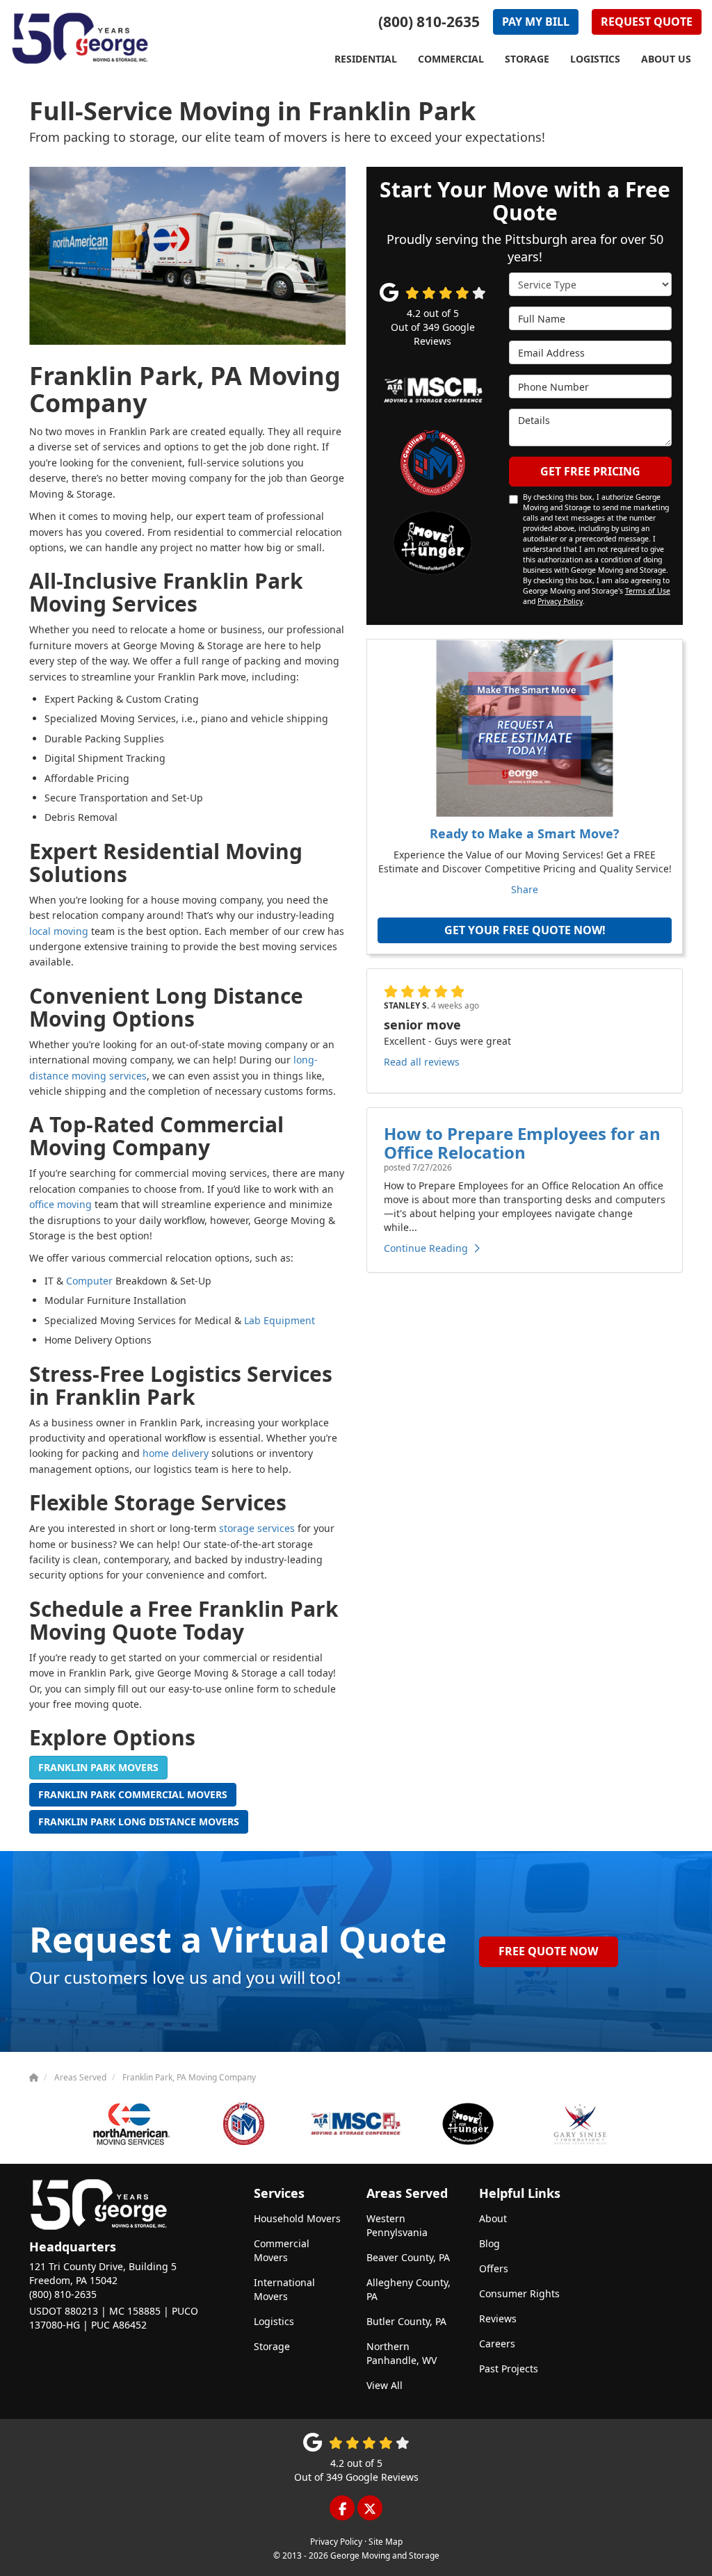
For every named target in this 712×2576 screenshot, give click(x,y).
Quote (647, 22)
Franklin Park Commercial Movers (133, 1794)
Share (525, 889)
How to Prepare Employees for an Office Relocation (522, 1142)
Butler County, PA (406, 2321)
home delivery (176, 1453)
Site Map (386, 2541)
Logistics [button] (595, 59)
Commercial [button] (451, 59)
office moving (60, 1204)
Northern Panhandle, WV (402, 2353)
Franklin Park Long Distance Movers (139, 1821)
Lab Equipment (280, 1320)
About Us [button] (666, 59)
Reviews (498, 2318)
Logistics (274, 2321)
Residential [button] (366, 59)
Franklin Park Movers (98, 1767)
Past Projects (509, 2369)
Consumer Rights (519, 2293)
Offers (494, 2268)
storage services (257, 1528)
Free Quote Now (548, 1951)
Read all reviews (422, 1062)
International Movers (284, 2289)
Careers (497, 2343)
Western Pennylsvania (397, 2225)
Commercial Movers (282, 2250)
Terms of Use (648, 591)
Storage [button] (527, 59)
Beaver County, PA (408, 2257)
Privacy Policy (560, 601)
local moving (59, 931)
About (493, 2218)
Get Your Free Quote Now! (525, 930)
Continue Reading (426, 1248)
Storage (272, 2346)
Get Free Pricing (590, 471)
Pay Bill (536, 22)
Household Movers (297, 2218)
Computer (89, 1281)
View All (385, 2385)
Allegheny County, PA (408, 2289)
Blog (489, 2243)
